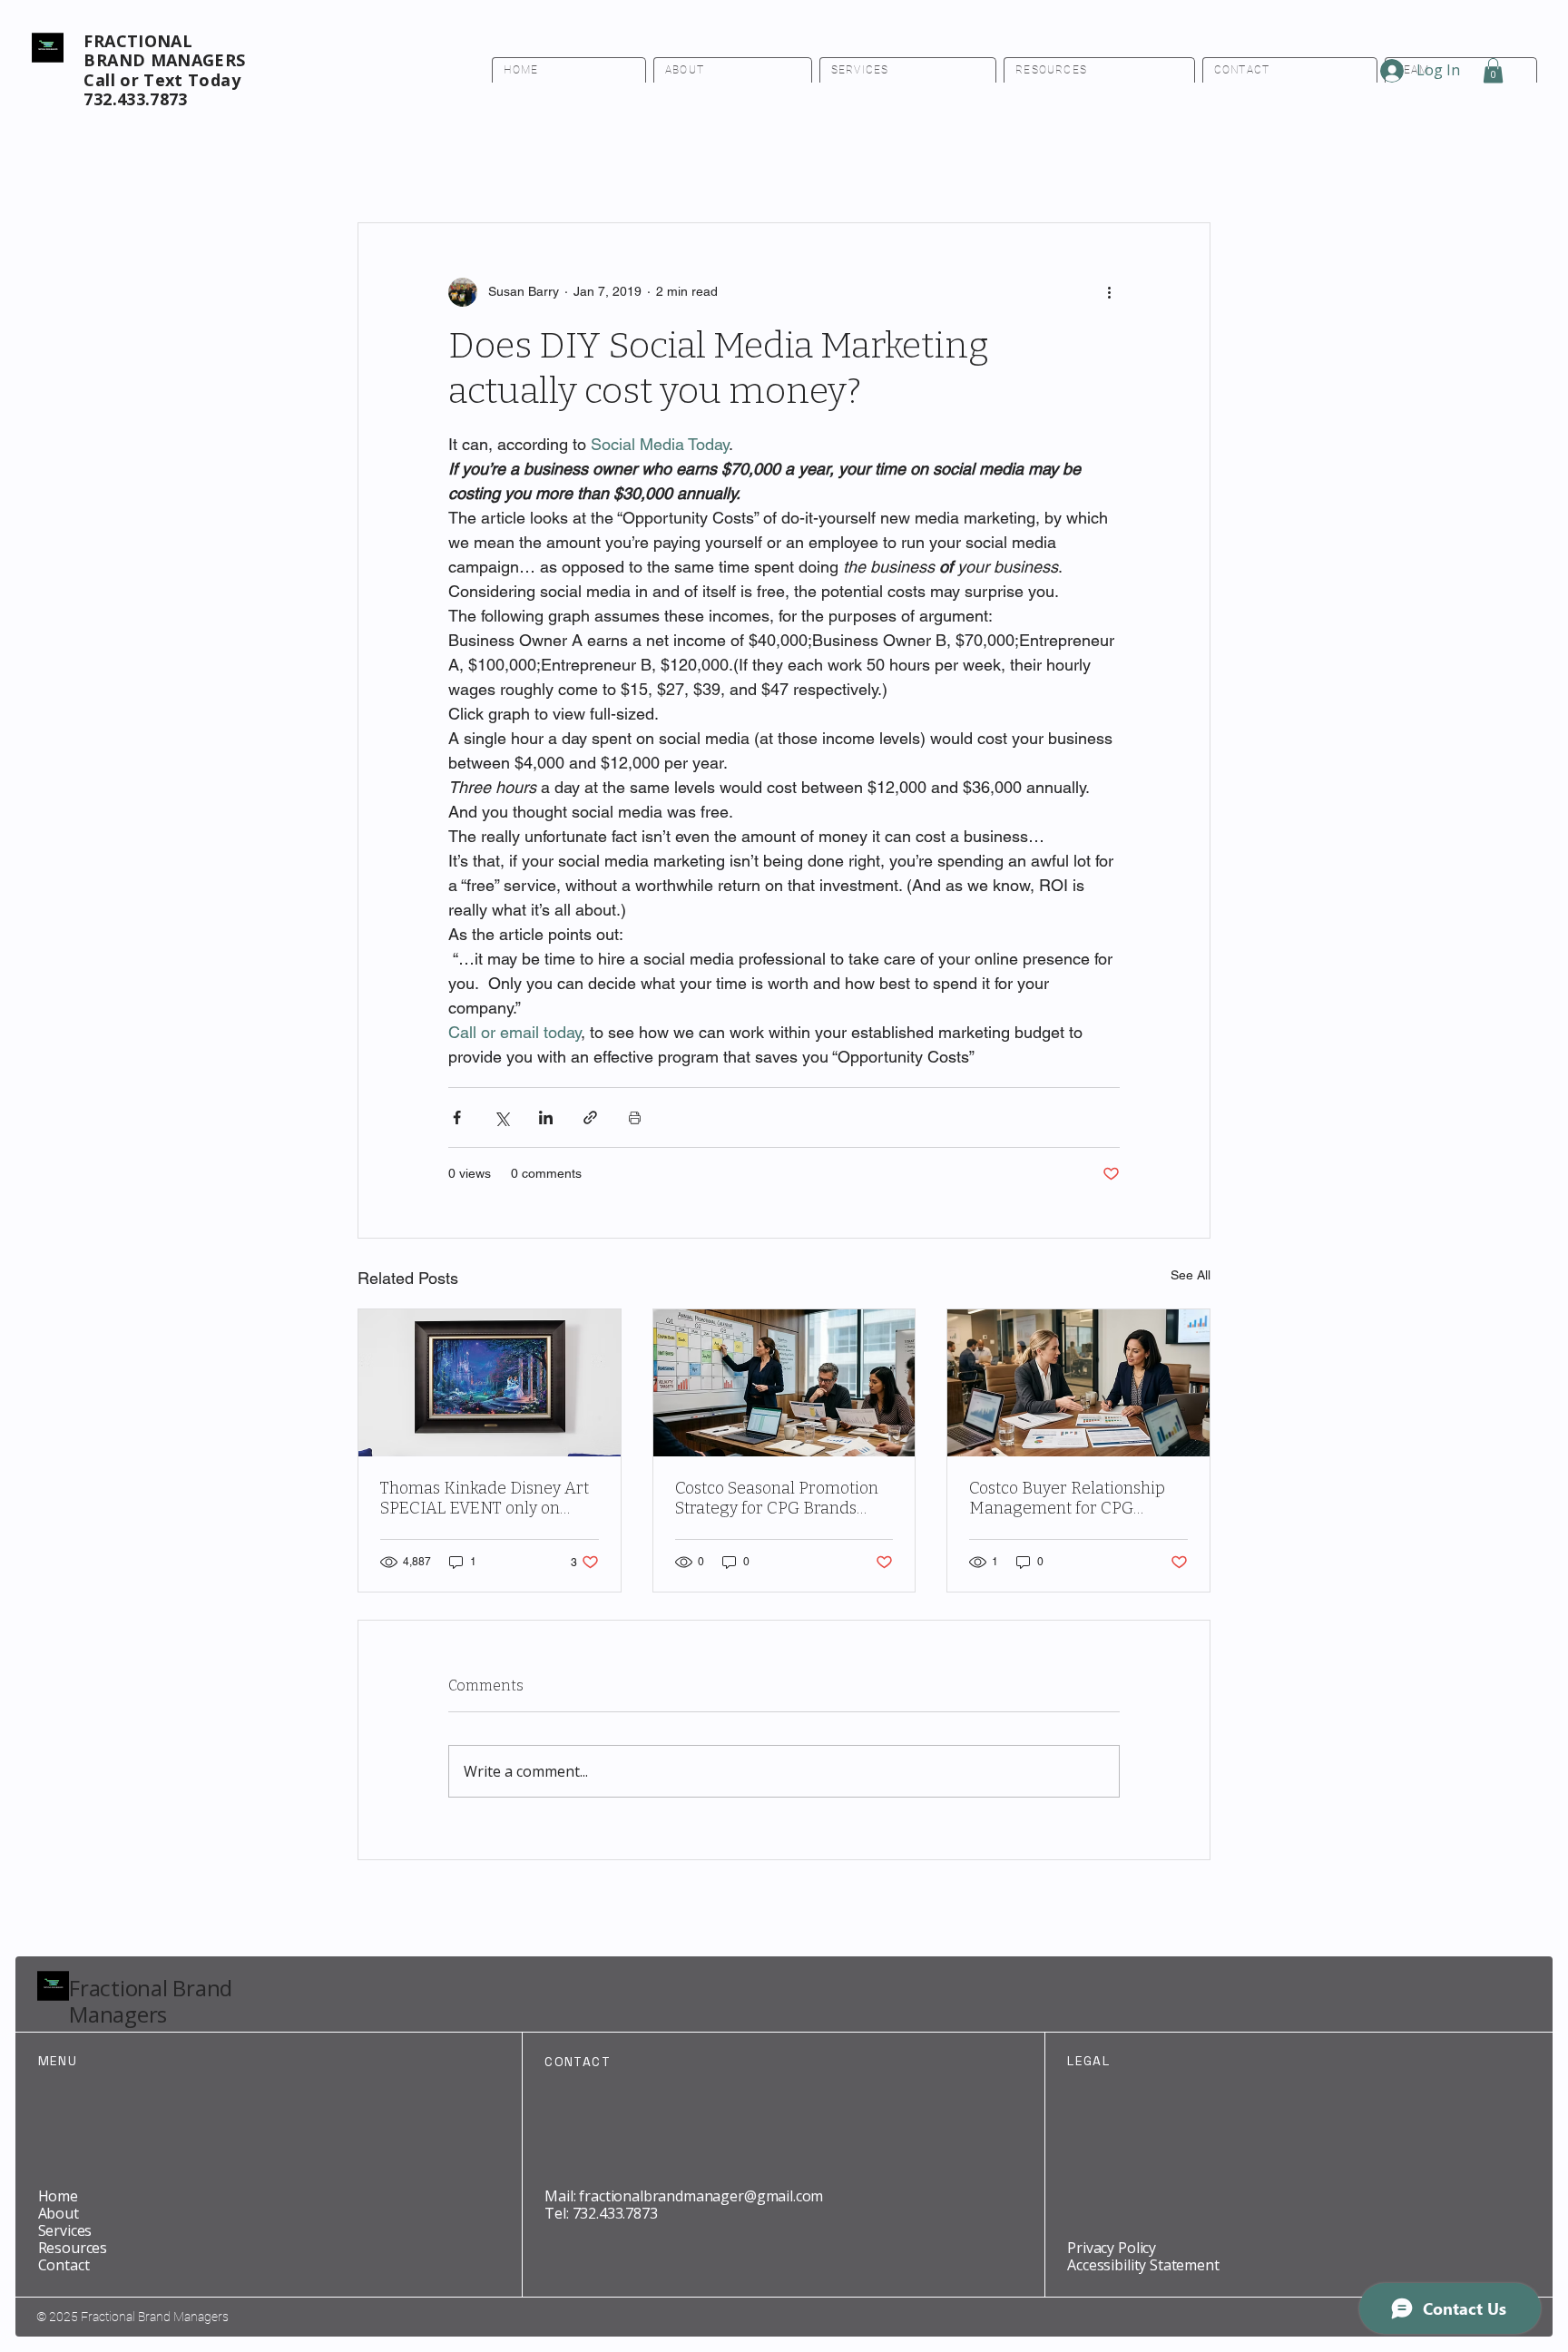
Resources (73, 2248)
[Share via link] (590, 1117)
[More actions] (1109, 292)
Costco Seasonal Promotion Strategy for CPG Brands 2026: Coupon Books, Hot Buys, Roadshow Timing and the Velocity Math (780, 1498)
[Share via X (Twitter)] (501, 1117)
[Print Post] (635, 1117)
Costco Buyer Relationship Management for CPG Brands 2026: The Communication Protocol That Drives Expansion (1067, 1498)
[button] (1493, 70)
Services (65, 2230)
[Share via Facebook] (457, 1117)
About (59, 2213)
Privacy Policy (1112, 2248)
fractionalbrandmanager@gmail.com (701, 2196)
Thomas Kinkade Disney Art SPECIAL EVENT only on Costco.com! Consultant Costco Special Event (485, 1498)
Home (58, 2196)
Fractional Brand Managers (151, 2001)
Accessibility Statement (1143, 2265)
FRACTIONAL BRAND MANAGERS (164, 51)
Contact (64, 2265)
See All (1191, 1275)
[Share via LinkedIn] (546, 1117)
